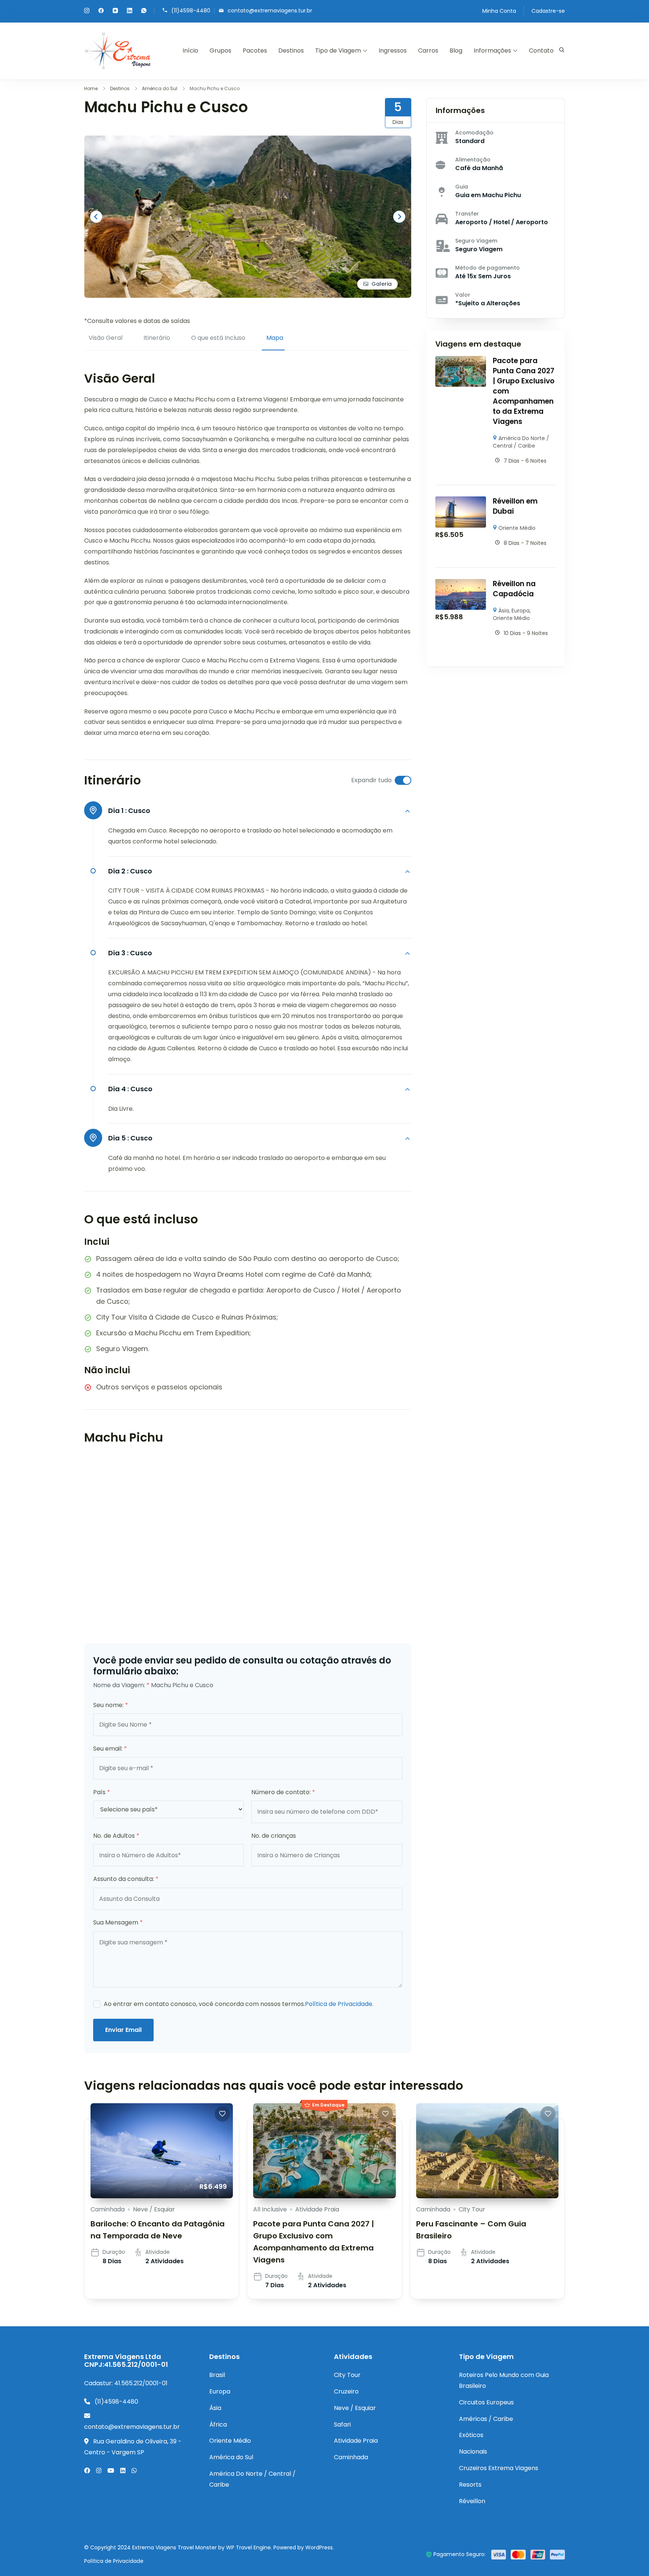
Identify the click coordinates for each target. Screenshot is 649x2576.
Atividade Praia (317, 2209)
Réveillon (472, 2501)
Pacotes (255, 51)
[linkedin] (130, 11)
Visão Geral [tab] (106, 338)
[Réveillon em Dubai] (461, 501)
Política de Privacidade (339, 2004)
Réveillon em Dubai (515, 506)
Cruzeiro (346, 2391)
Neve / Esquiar (154, 2209)
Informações (492, 51)
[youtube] (115, 11)
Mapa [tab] (275, 338)
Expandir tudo (371, 780)
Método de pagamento (488, 268)
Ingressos (393, 51)
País (102, 1792)
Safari (342, 2424)
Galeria (382, 284)
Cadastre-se (548, 11)
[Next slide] (399, 217)
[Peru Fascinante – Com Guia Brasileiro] (487, 2151)
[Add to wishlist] (222, 2114)
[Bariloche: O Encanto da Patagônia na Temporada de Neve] (162, 2151)
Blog (456, 51)
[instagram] (87, 11)
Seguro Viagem (476, 241)
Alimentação (473, 160)
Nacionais (473, 2452)
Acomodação (474, 133)
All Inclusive (270, 2209)
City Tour (472, 2209)
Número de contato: (283, 1792)
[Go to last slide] (96, 217)
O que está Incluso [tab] (218, 338)
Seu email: (110, 1749)
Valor (463, 295)
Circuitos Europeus (486, 2402)
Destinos (291, 51)
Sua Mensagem (118, 1922)
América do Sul (231, 2457)
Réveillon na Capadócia (514, 589)
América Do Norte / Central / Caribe (521, 442)
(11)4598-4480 (191, 10)
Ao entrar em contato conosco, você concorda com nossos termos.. (238, 2004)
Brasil (217, 2375)
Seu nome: (111, 1705)
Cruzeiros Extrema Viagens (499, 2468)
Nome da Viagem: (121, 1685)
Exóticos (471, 2435)
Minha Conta (499, 11)
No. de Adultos (116, 1836)
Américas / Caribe (486, 2419)
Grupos (220, 51)
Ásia (504, 611)
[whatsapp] (144, 11)
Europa (521, 611)
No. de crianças (274, 1836)
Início (190, 51)
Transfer (467, 214)
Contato (541, 51)
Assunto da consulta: (126, 1879)
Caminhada (108, 2209)
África (218, 2424)
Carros (428, 51)
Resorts (470, 2485)
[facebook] (101, 11)
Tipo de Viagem (338, 51)
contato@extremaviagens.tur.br (270, 10)
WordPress (319, 2547)
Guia (462, 187)
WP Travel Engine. (249, 2547)
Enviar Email (123, 2030)
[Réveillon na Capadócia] (461, 584)
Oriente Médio (517, 528)
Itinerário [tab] (157, 338)
